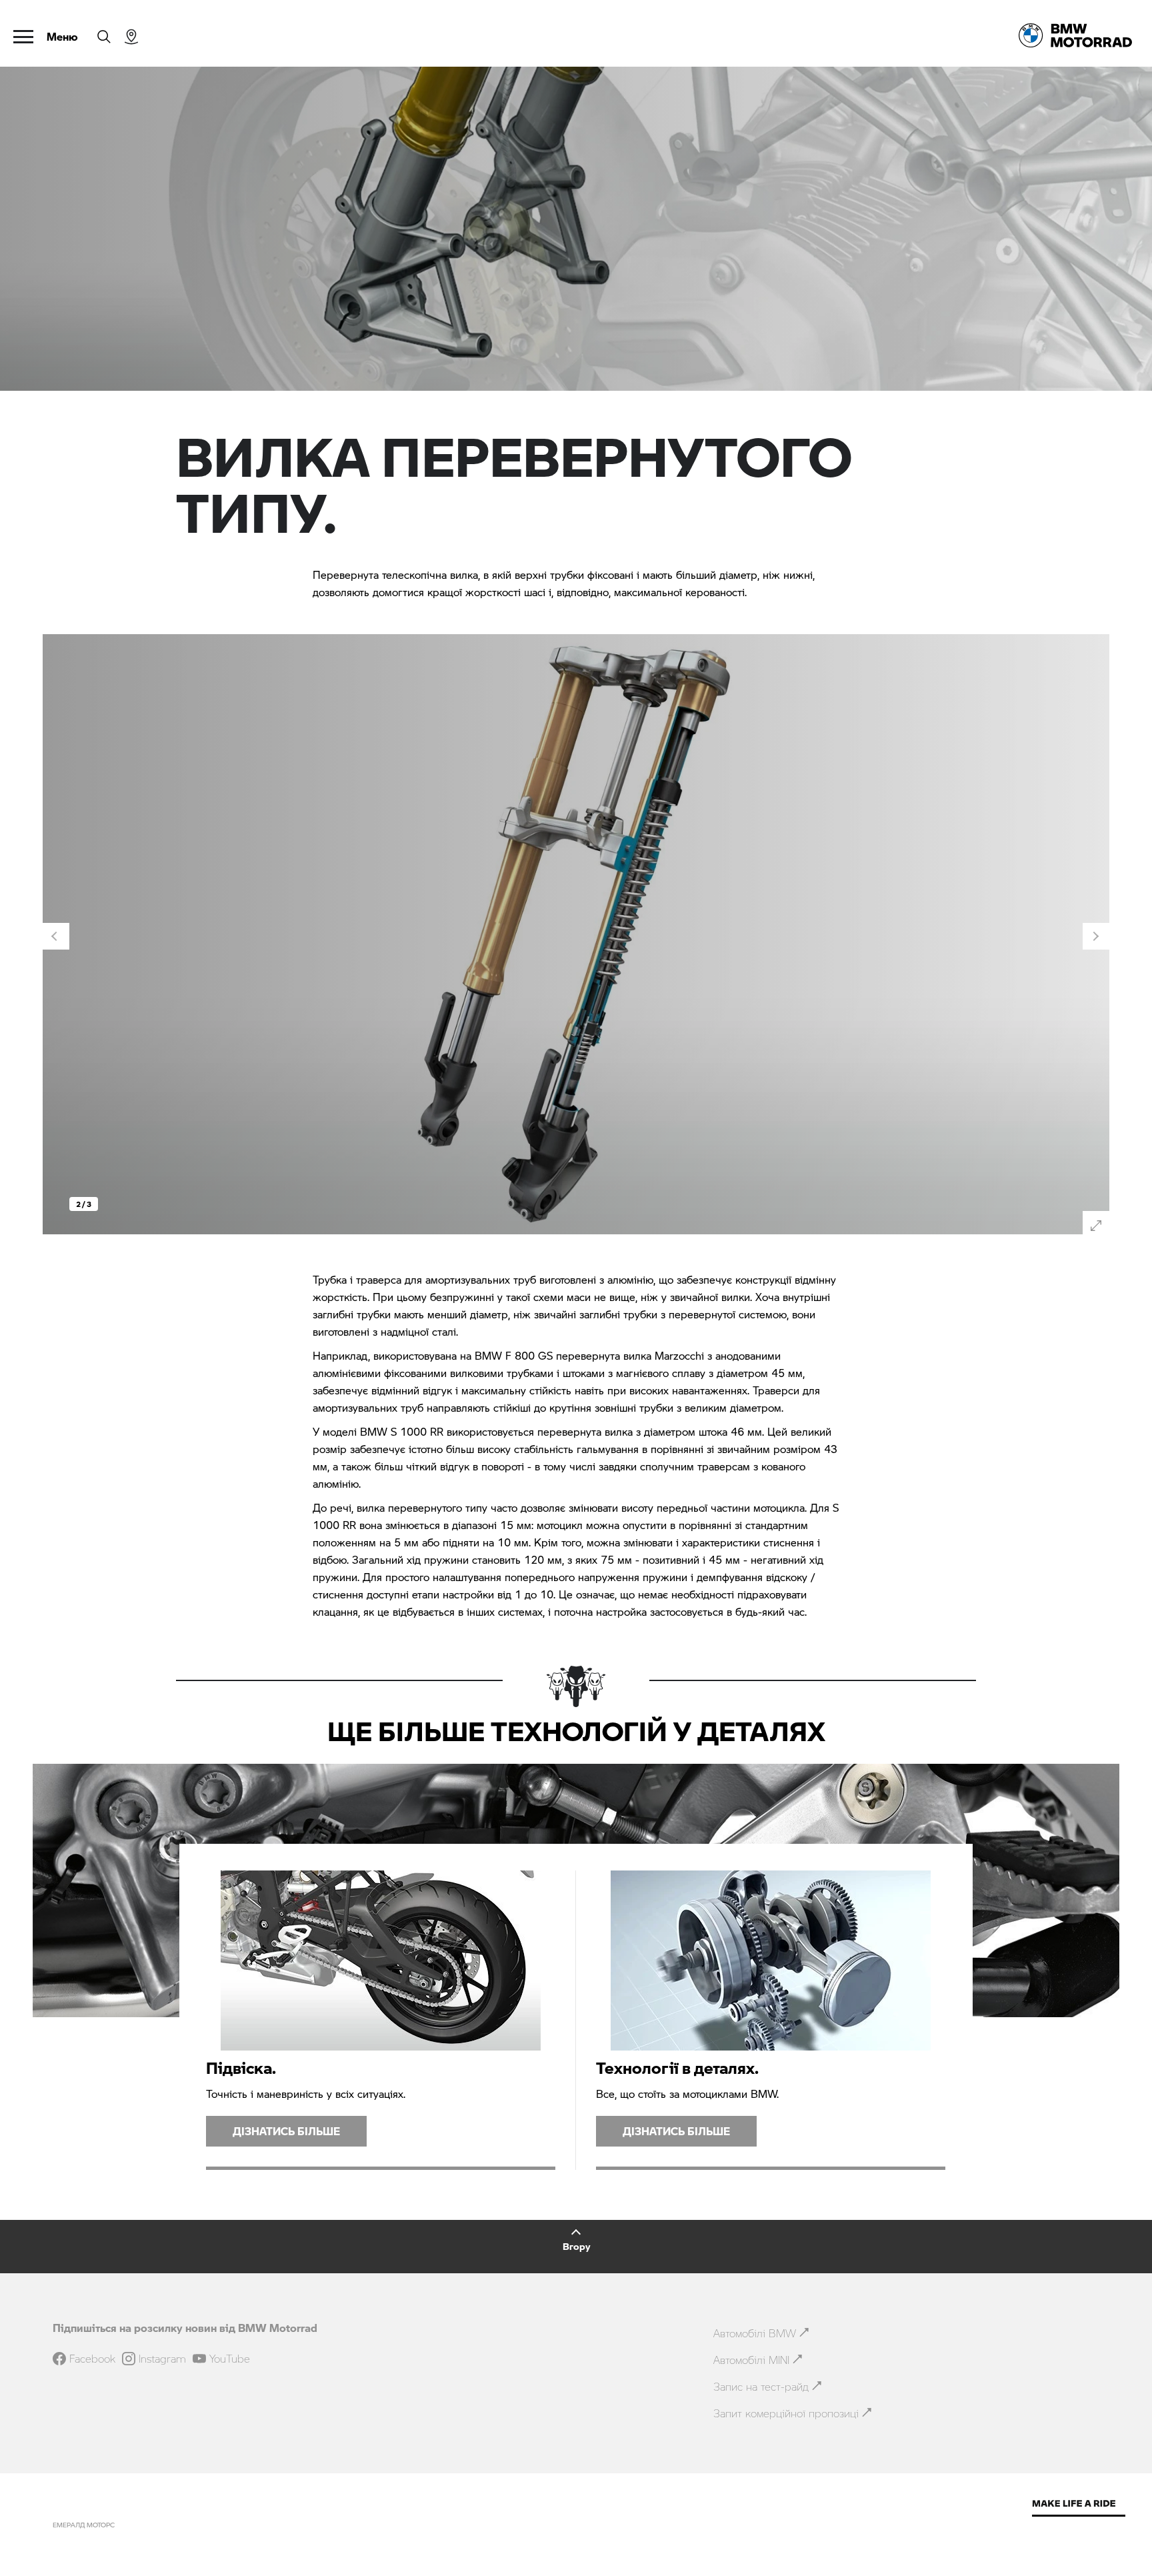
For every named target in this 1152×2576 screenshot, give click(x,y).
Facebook (92, 2359)
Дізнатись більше (286, 2131)
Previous (56, 936)
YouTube (230, 2359)
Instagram (162, 2359)
